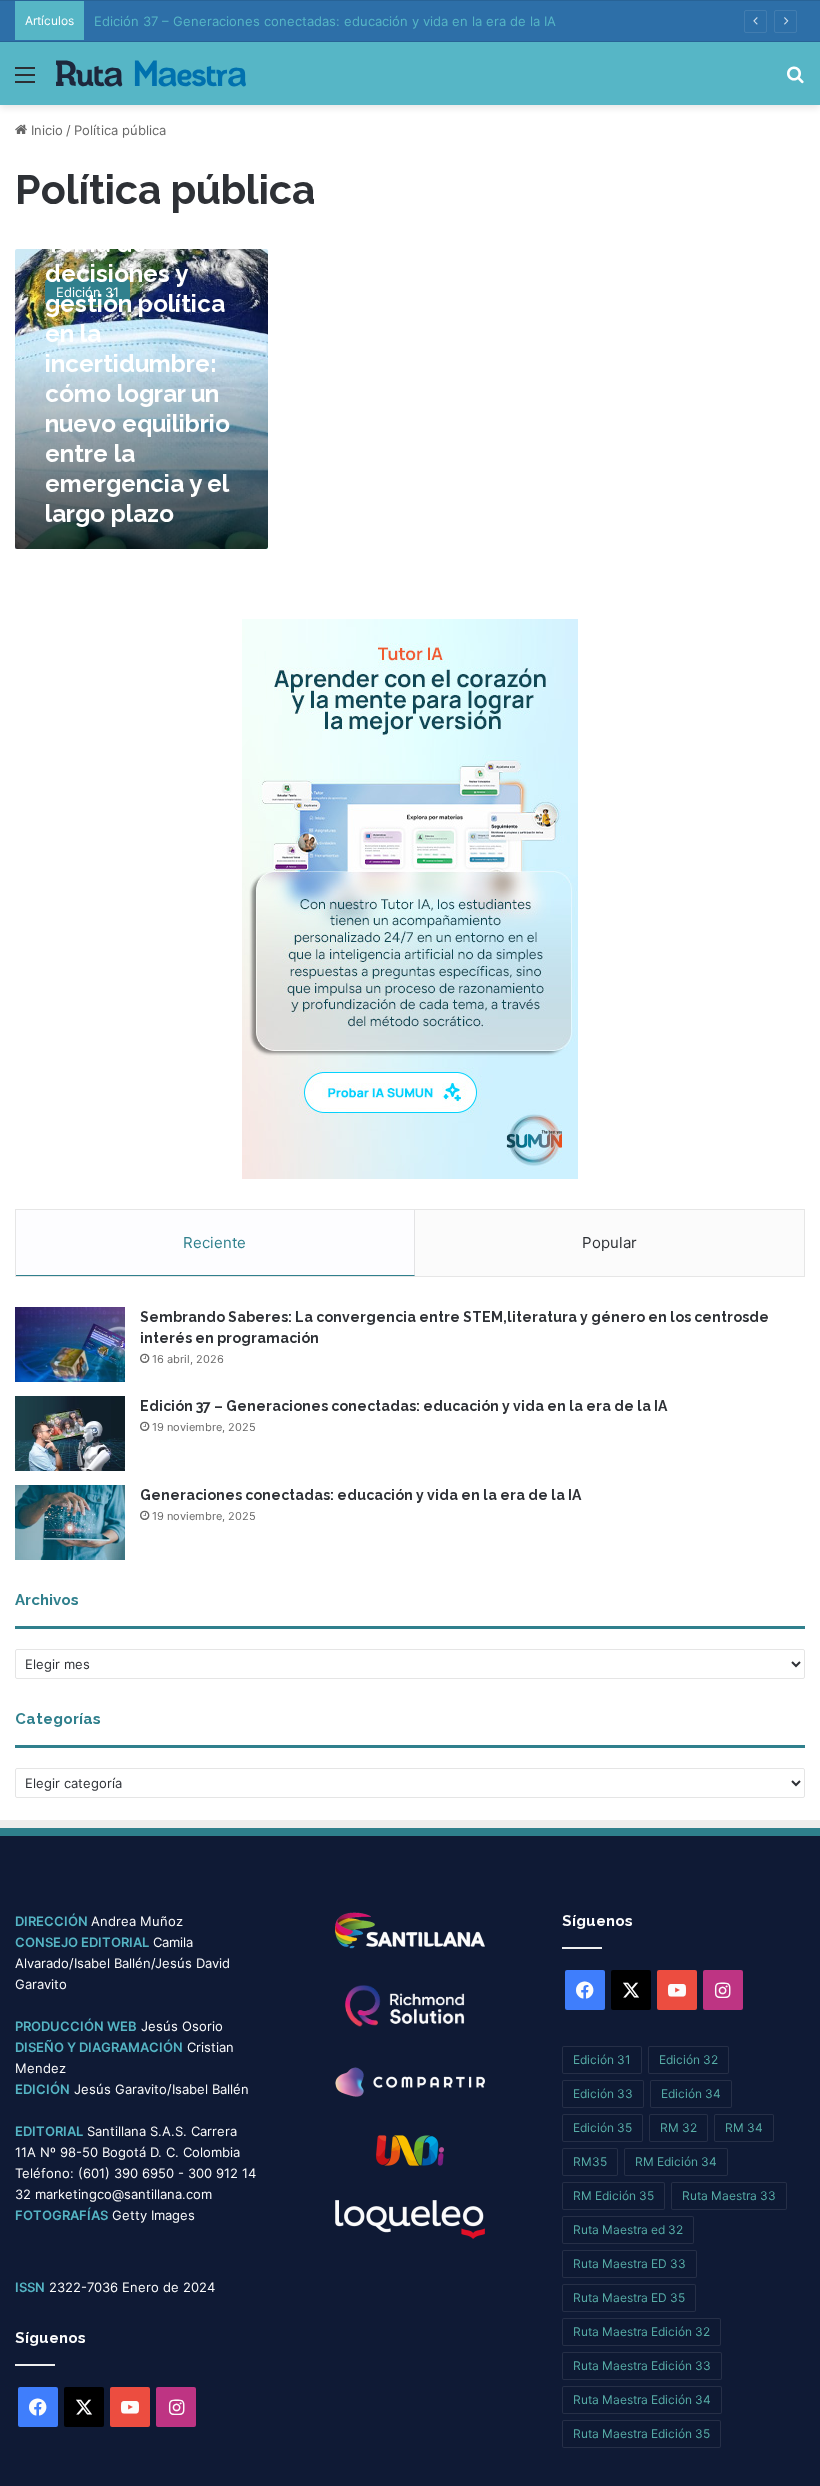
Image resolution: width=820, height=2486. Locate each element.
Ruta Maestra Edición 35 (641, 2433)
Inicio (45, 130)
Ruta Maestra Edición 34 (642, 2399)
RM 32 (678, 2127)
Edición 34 (691, 2093)
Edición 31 (602, 2059)
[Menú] (25, 81)
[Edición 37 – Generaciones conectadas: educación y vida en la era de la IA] (70, 1433)
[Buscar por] (795, 81)
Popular (609, 1242)
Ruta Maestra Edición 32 (641, 2331)
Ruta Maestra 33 (729, 2195)
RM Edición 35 (613, 2195)
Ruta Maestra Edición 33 (642, 2365)
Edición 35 (602, 2127)
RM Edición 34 (676, 2161)
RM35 (590, 2161)
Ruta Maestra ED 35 (629, 2297)
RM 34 (744, 2127)
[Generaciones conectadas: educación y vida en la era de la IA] (70, 1522)
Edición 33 (603, 2093)
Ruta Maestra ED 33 (629, 2263)
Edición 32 (688, 2059)
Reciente (214, 1242)
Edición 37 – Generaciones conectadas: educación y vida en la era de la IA (325, 21)
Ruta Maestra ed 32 (628, 2229)
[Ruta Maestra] (151, 73)
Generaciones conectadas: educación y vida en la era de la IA (360, 1495)
